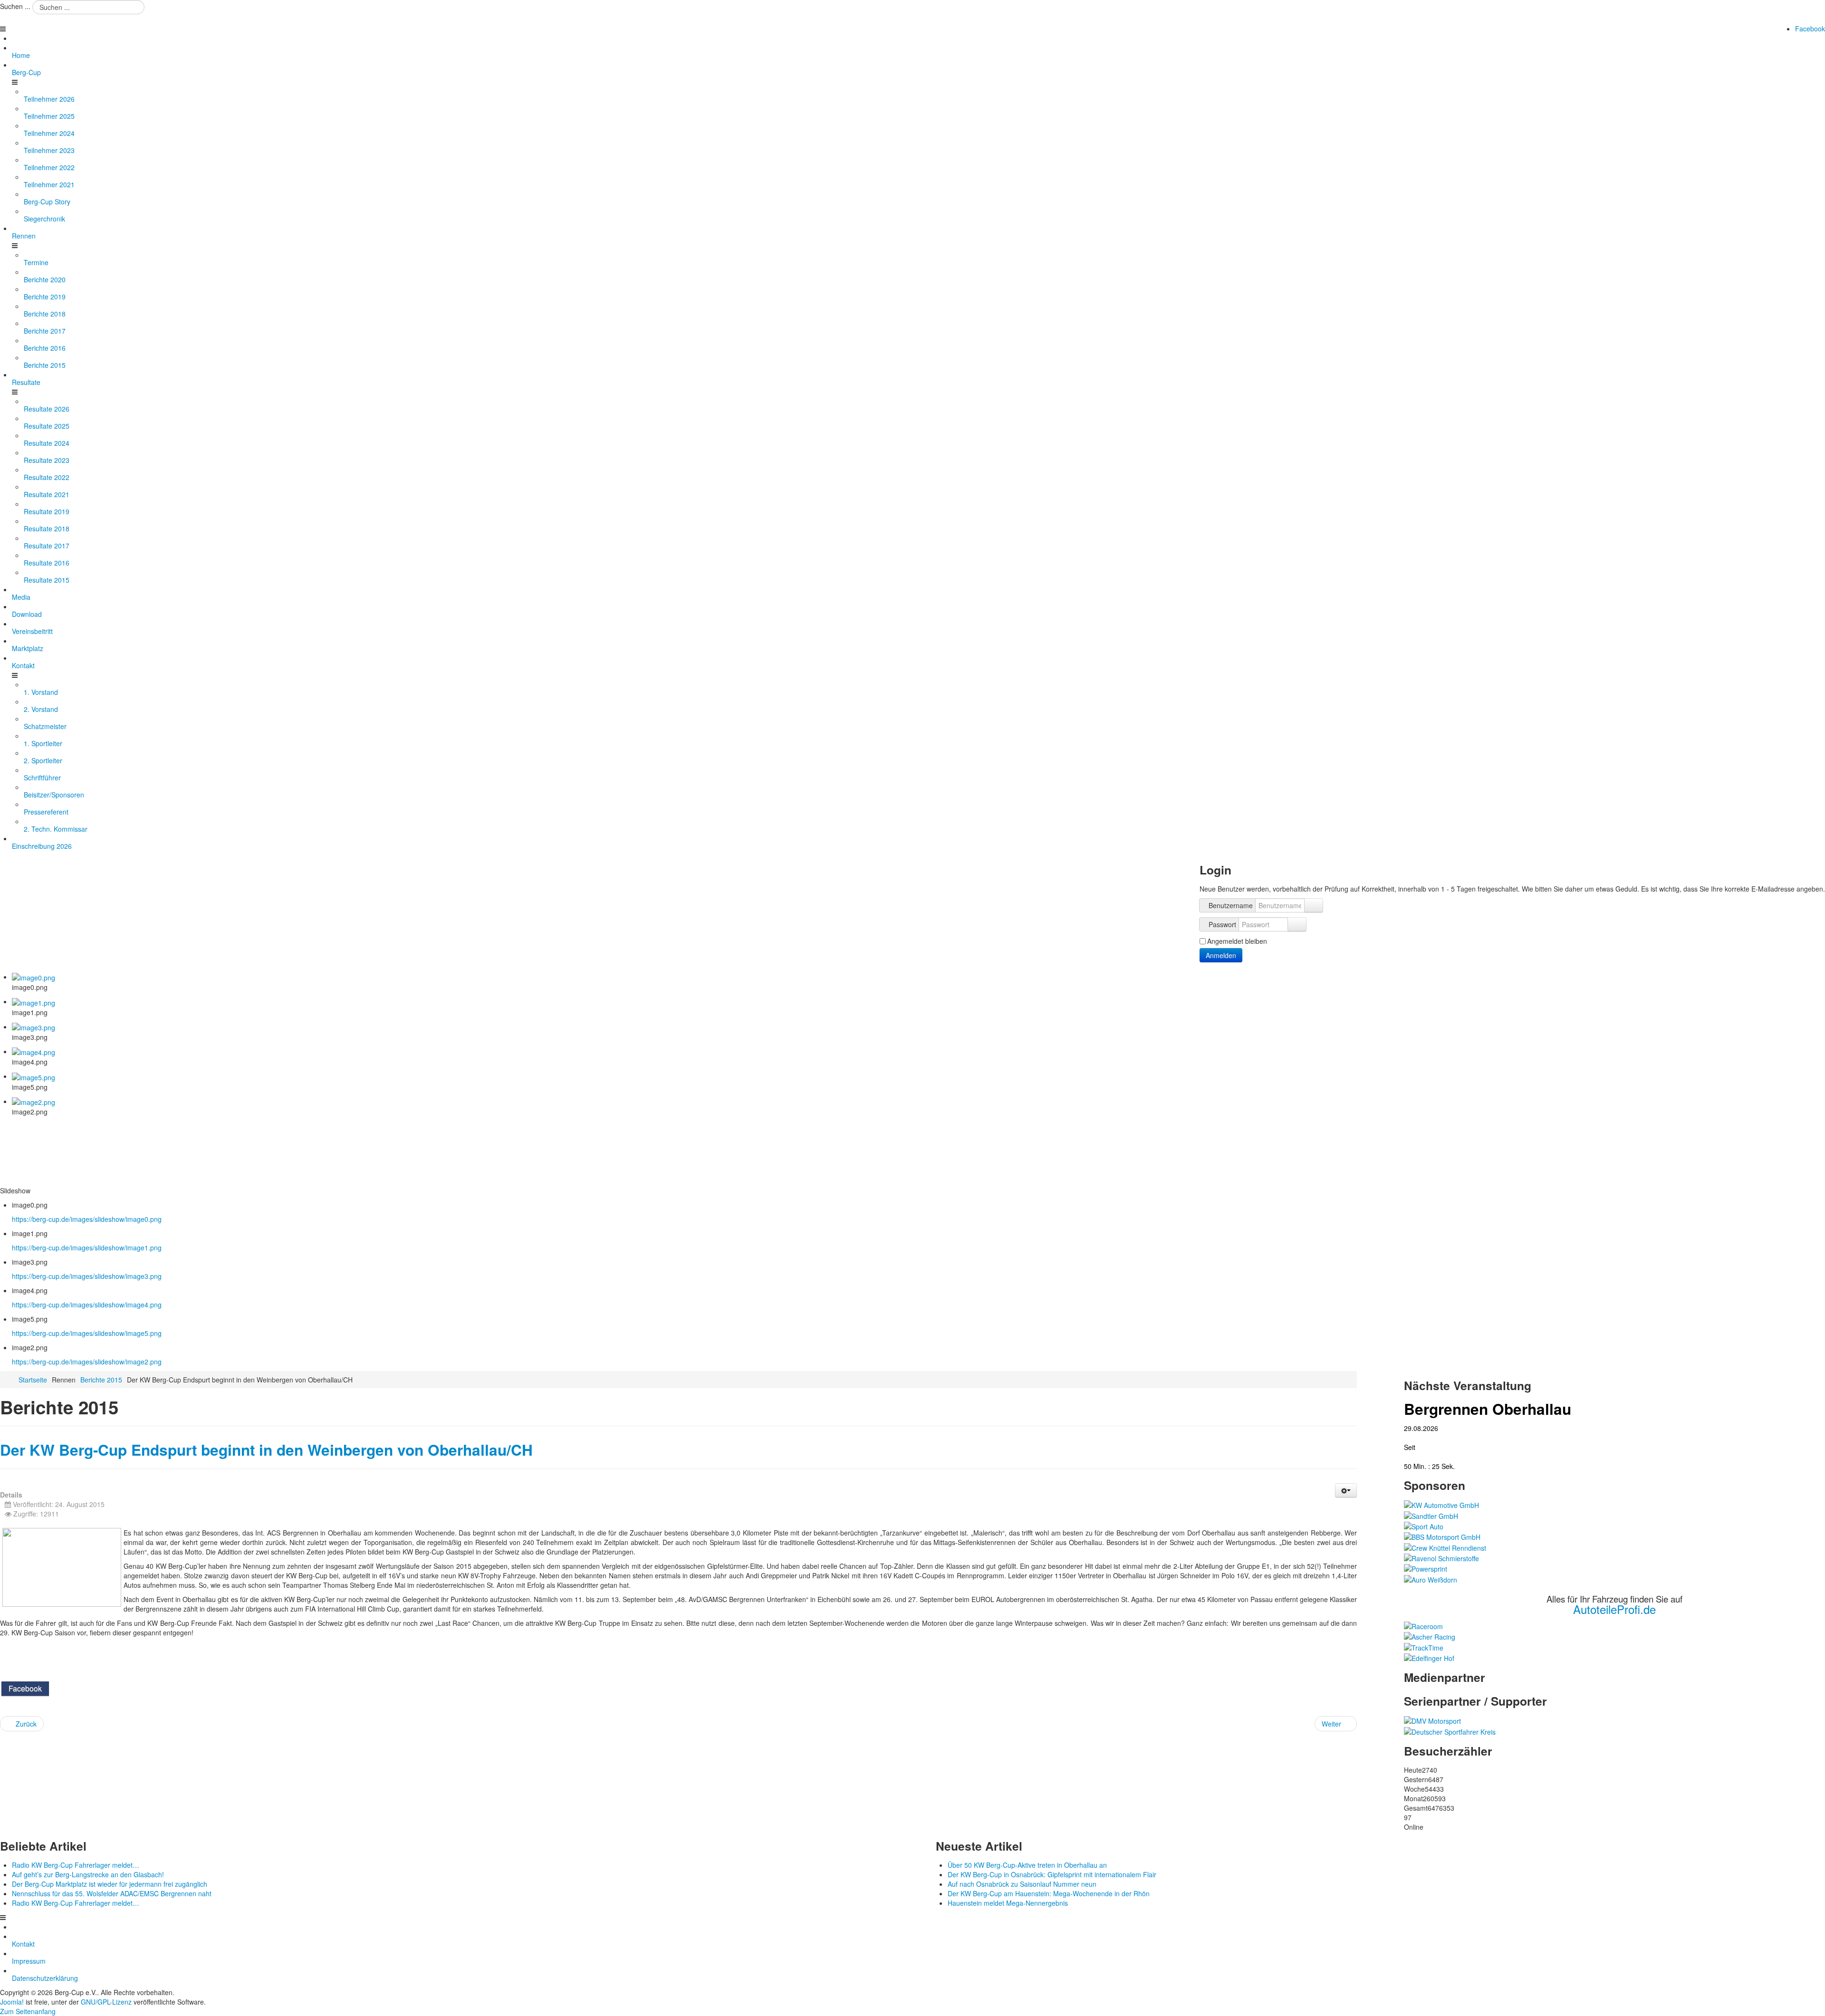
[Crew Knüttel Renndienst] (1445, 1546)
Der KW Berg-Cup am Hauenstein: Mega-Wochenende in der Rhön (1049, 1893)
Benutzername (1231, 905)
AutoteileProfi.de (1614, 1609)
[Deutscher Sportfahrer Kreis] (1450, 1730)
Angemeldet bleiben (1237, 941)
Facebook (1810, 29)
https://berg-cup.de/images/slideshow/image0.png (87, 1219)
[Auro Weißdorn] (1431, 1578)
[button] (1346, 1490)
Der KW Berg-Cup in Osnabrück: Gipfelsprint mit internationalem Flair (1052, 1874)
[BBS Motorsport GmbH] (1442, 1536)
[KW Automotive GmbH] (1441, 1504)
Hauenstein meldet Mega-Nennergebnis (1008, 1903)
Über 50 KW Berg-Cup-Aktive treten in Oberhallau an (1027, 1865)
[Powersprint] (1426, 1568)
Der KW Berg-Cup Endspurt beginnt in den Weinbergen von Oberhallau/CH (266, 1450)
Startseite (33, 1380)
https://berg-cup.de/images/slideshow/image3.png (87, 1276)
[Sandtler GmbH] (1431, 1515)
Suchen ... (15, 6)
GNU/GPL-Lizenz (106, 2002)
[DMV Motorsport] (1432, 1720)
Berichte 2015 (101, 1380)
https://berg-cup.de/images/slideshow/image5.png (87, 1333)
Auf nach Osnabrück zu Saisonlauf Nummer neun (1022, 1884)
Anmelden (1221, 955)
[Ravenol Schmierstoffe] (1441, 1557)
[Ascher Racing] (1430, 1636)
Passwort (1222, 924)
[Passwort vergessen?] (1297, 924)
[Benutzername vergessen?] (1314, 905)
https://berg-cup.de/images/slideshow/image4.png (87, 1305)
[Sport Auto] (1424, 1526)
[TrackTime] (1424, 1646)
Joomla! (12, 2002)
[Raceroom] (1423, 1625)
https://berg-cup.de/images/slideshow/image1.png (87, 1248)
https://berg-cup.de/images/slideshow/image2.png (87, 1362)
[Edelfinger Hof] (1429, 1657)
